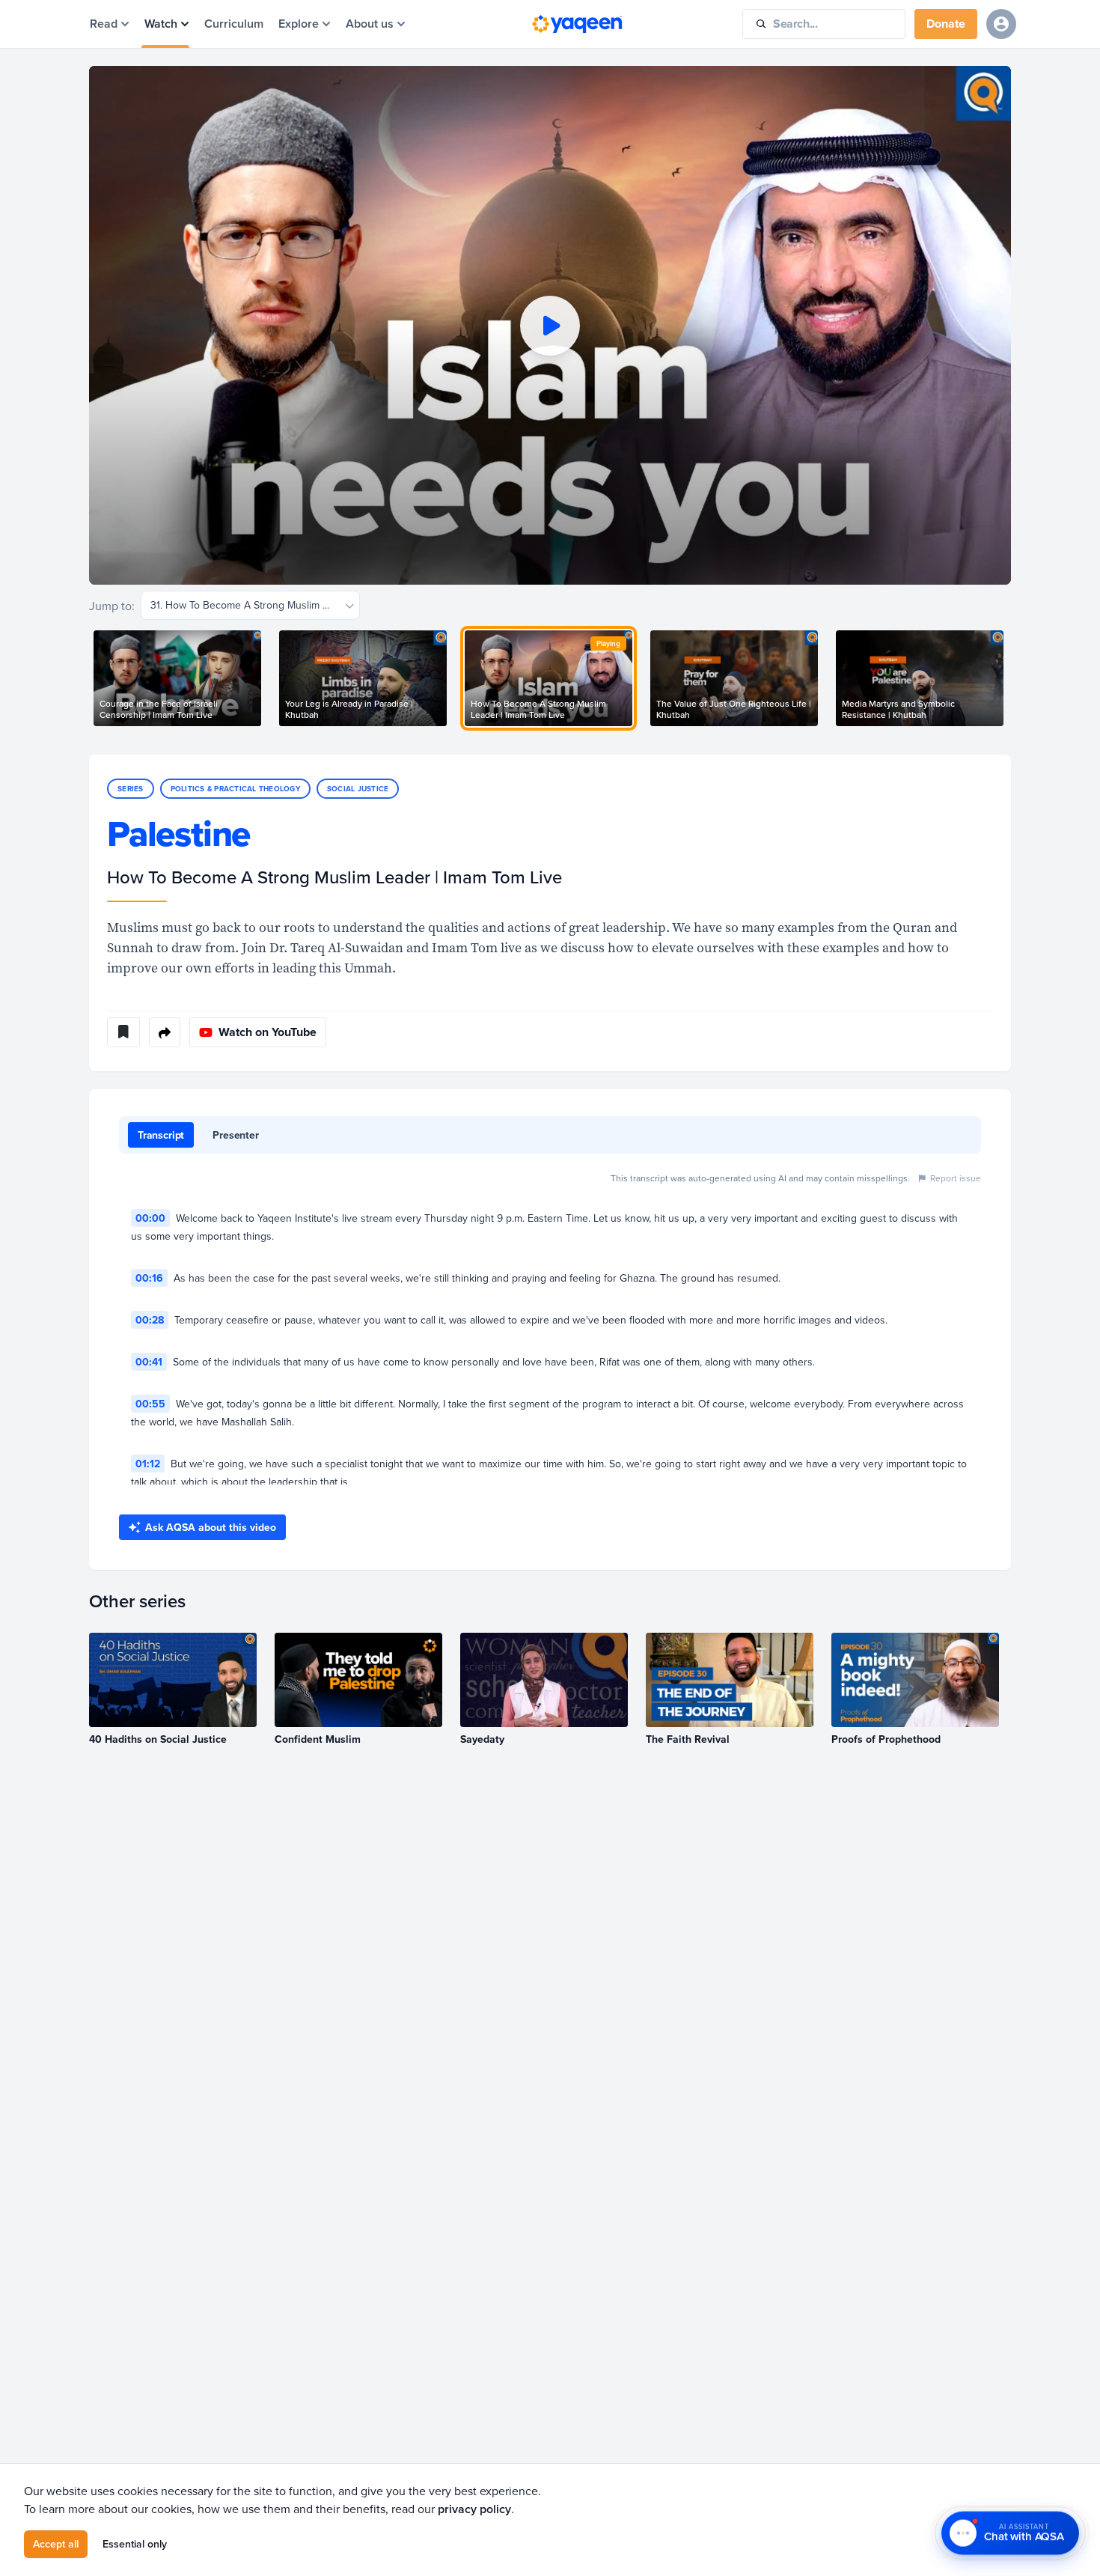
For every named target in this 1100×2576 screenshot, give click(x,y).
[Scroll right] (1011, 678)
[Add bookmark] (123, 1032)
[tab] (161, 1135)
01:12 (148, 1464)
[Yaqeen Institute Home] (577, 24)
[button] (550, 325)
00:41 (149, 1362)
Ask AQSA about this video (211, 1527)
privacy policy (474, 2509)
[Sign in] (1001, 24)
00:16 (149, 1278)
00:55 (150, 1404)
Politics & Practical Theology (235, 789)
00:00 (150, 1218)
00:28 (150, 1320)
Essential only (135, 2544)
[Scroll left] (89, 678)
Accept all (56, 2544)
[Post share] (165, 1032)
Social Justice (358, 789)
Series (131, 789)
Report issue (956, 1178)
